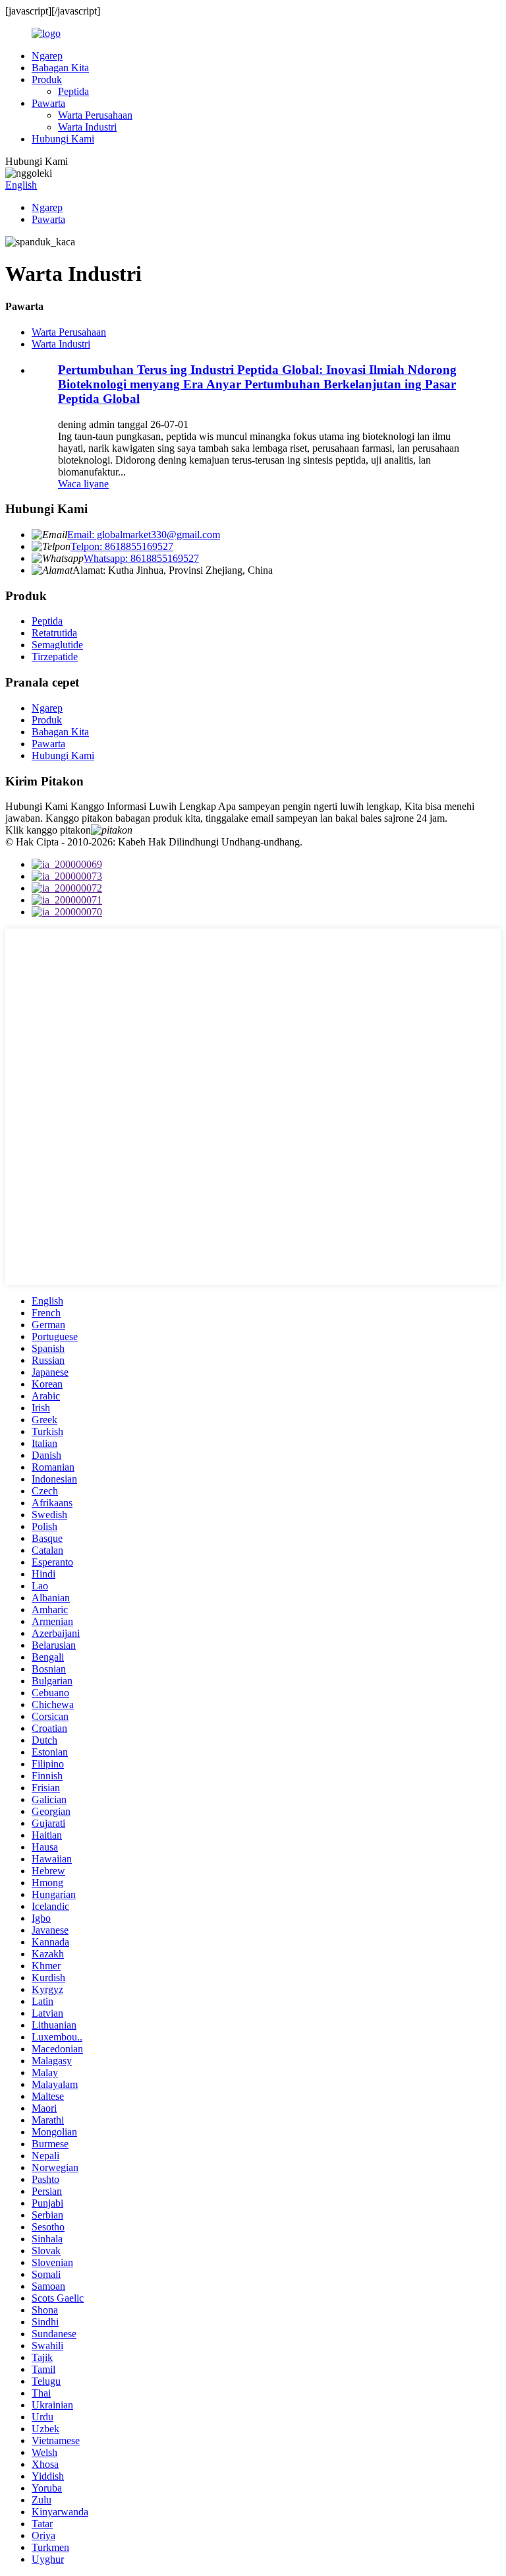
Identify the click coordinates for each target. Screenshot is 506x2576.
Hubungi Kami (63, 139)
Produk (47, 79)
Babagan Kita (60, 68)
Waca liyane (83, 484)
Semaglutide (57, 645)
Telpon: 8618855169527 (122, 546)
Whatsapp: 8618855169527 (141, 558)
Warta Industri (87, 127)
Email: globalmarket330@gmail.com (144, 535)
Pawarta (48, 103)
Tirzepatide (55, 657)
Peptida (73, 91)
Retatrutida (54, 633)
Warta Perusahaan (95, 115)
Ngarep (47, 56)
